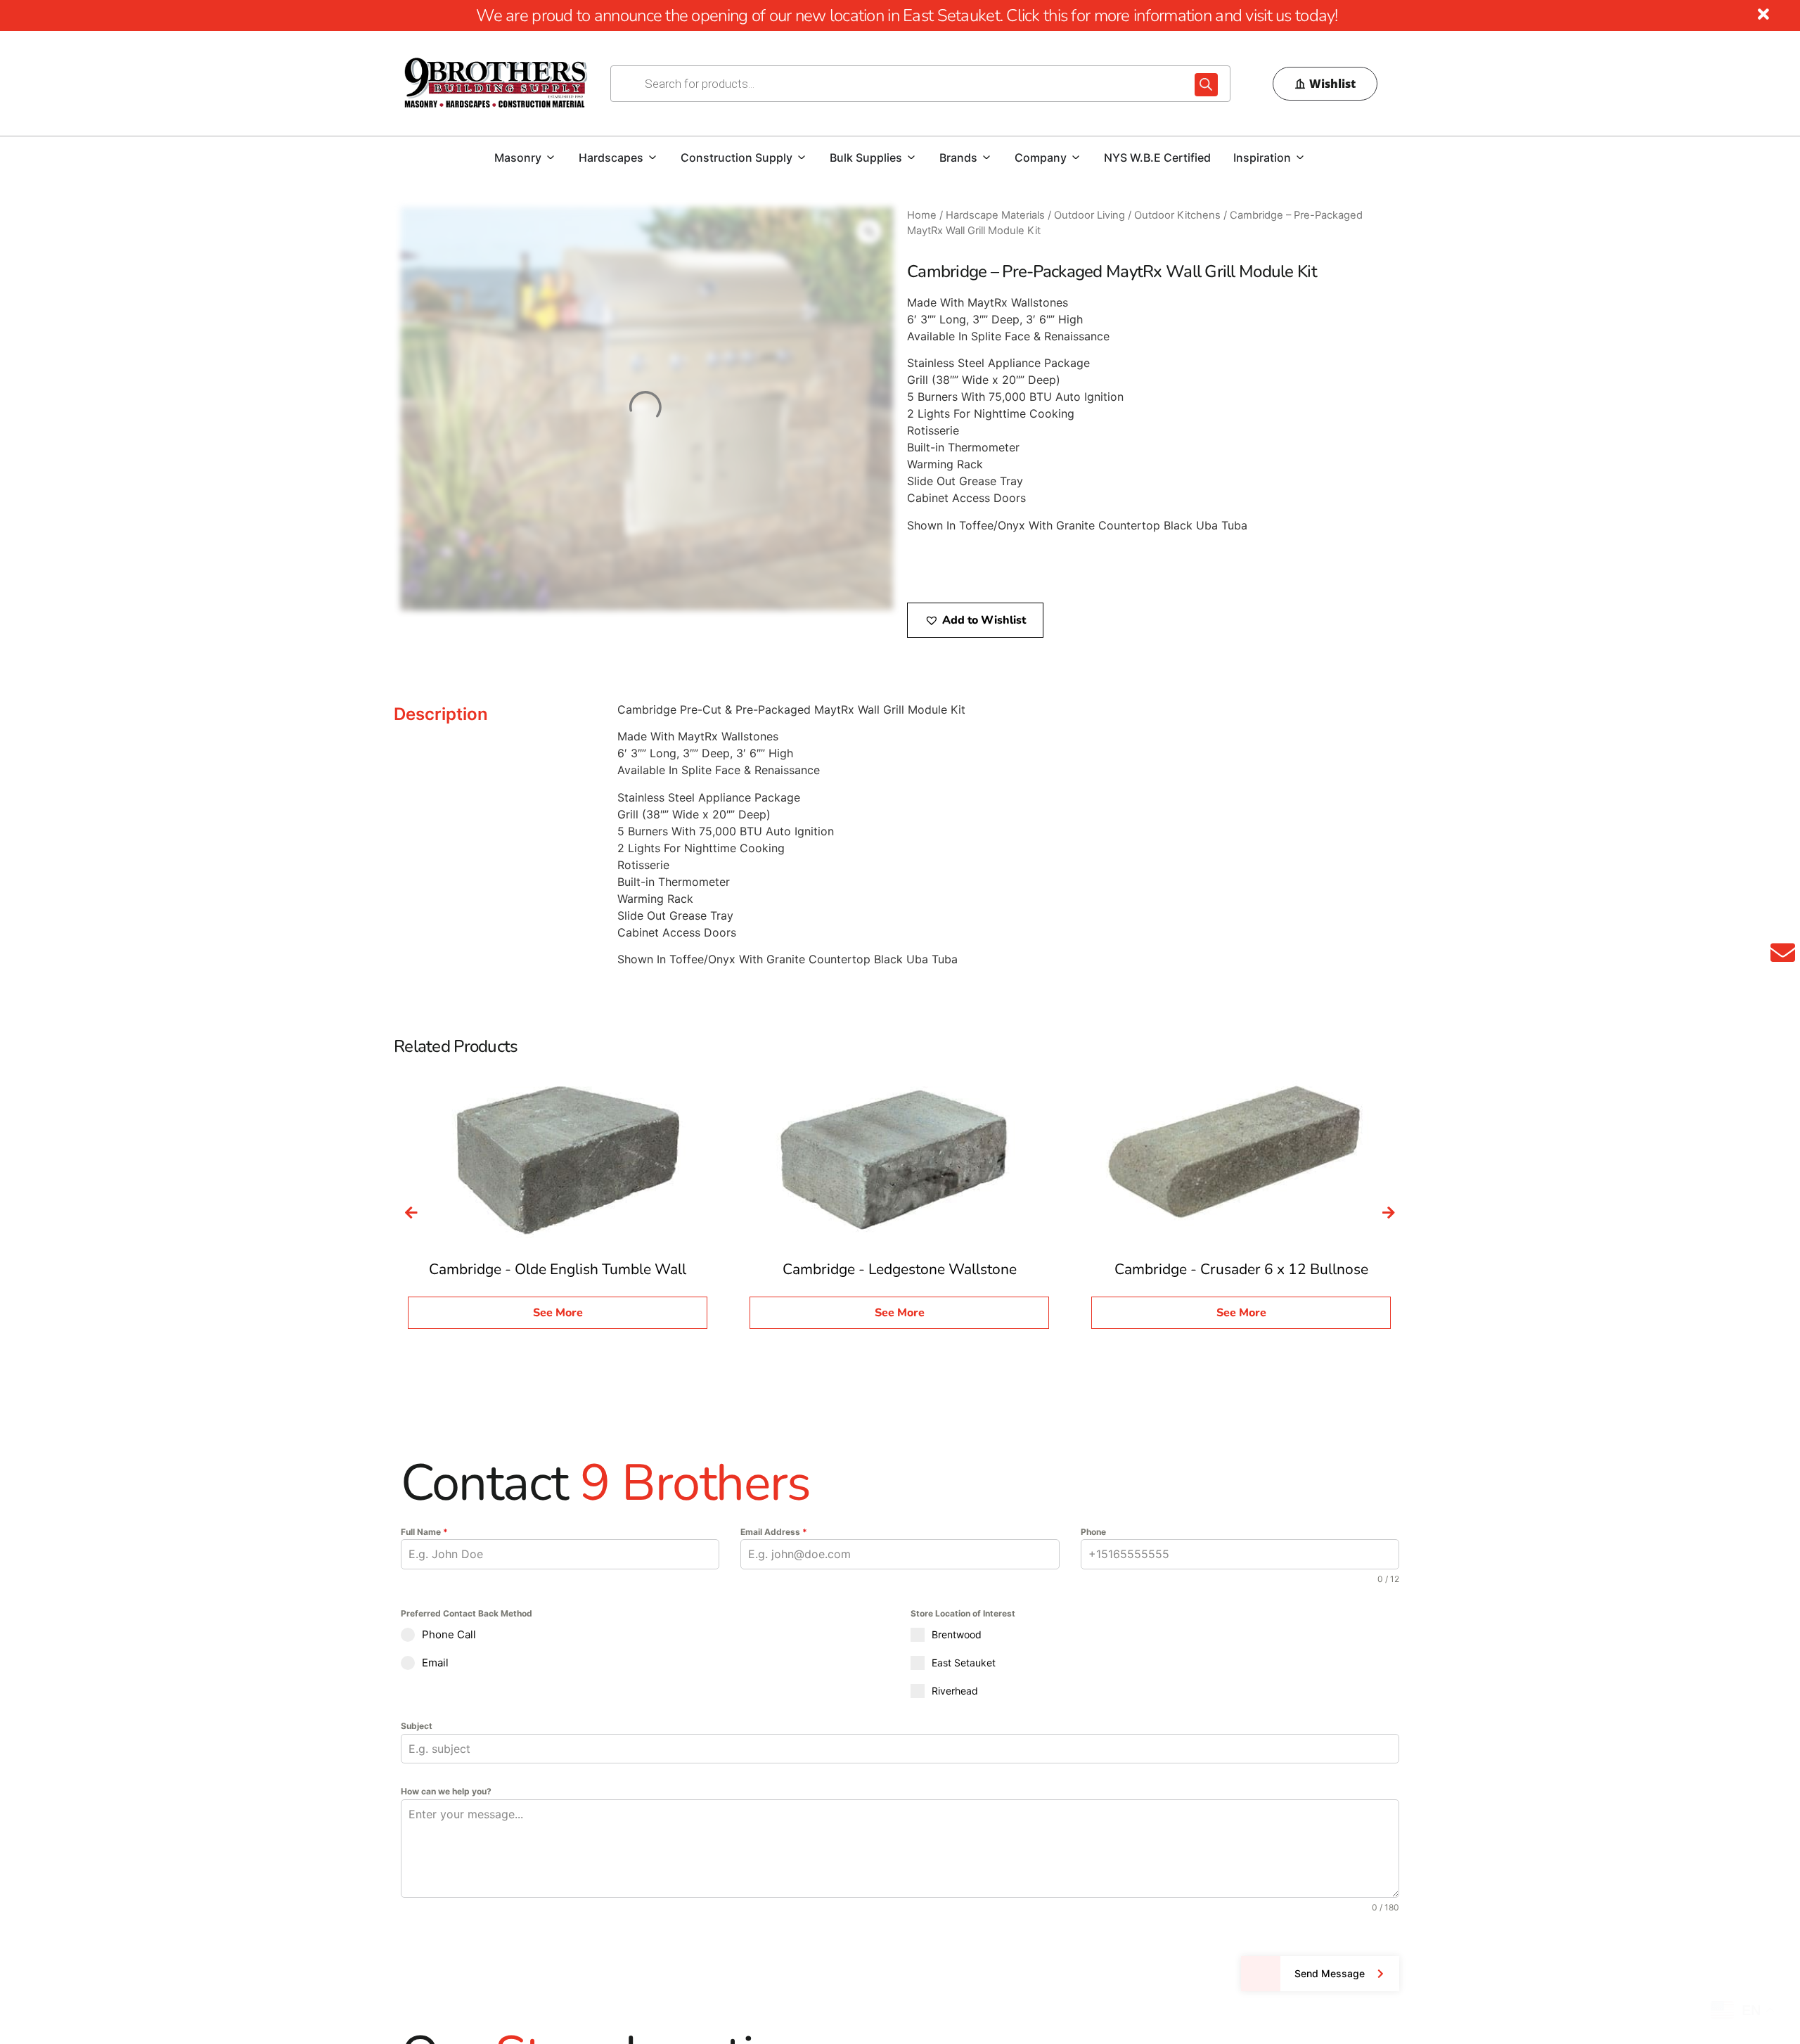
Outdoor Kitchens (1177, 215)
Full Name (424, 1532)
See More (558, 1313)
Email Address (774, 1532)
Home (922, 215)
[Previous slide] (411, 1213)
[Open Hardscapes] (652, 158)
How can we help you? (446, 1791)
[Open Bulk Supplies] (911, 158)
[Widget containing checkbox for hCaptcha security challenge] (507, 1962)
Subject (417, 1726)
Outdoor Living (1089, 215)
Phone (1093, 1532)
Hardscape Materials (995, 215)
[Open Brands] (986, 158)
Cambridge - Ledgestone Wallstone (900, 1269)
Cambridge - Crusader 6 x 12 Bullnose (1241, 1269)
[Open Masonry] (551, 158)
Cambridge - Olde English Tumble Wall (558, 1269)
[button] (975, 620)
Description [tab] (441, 714)
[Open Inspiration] (1300, 158)
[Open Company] (1076, 158)
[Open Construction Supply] (802, 158)
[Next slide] (1389, 1213)
